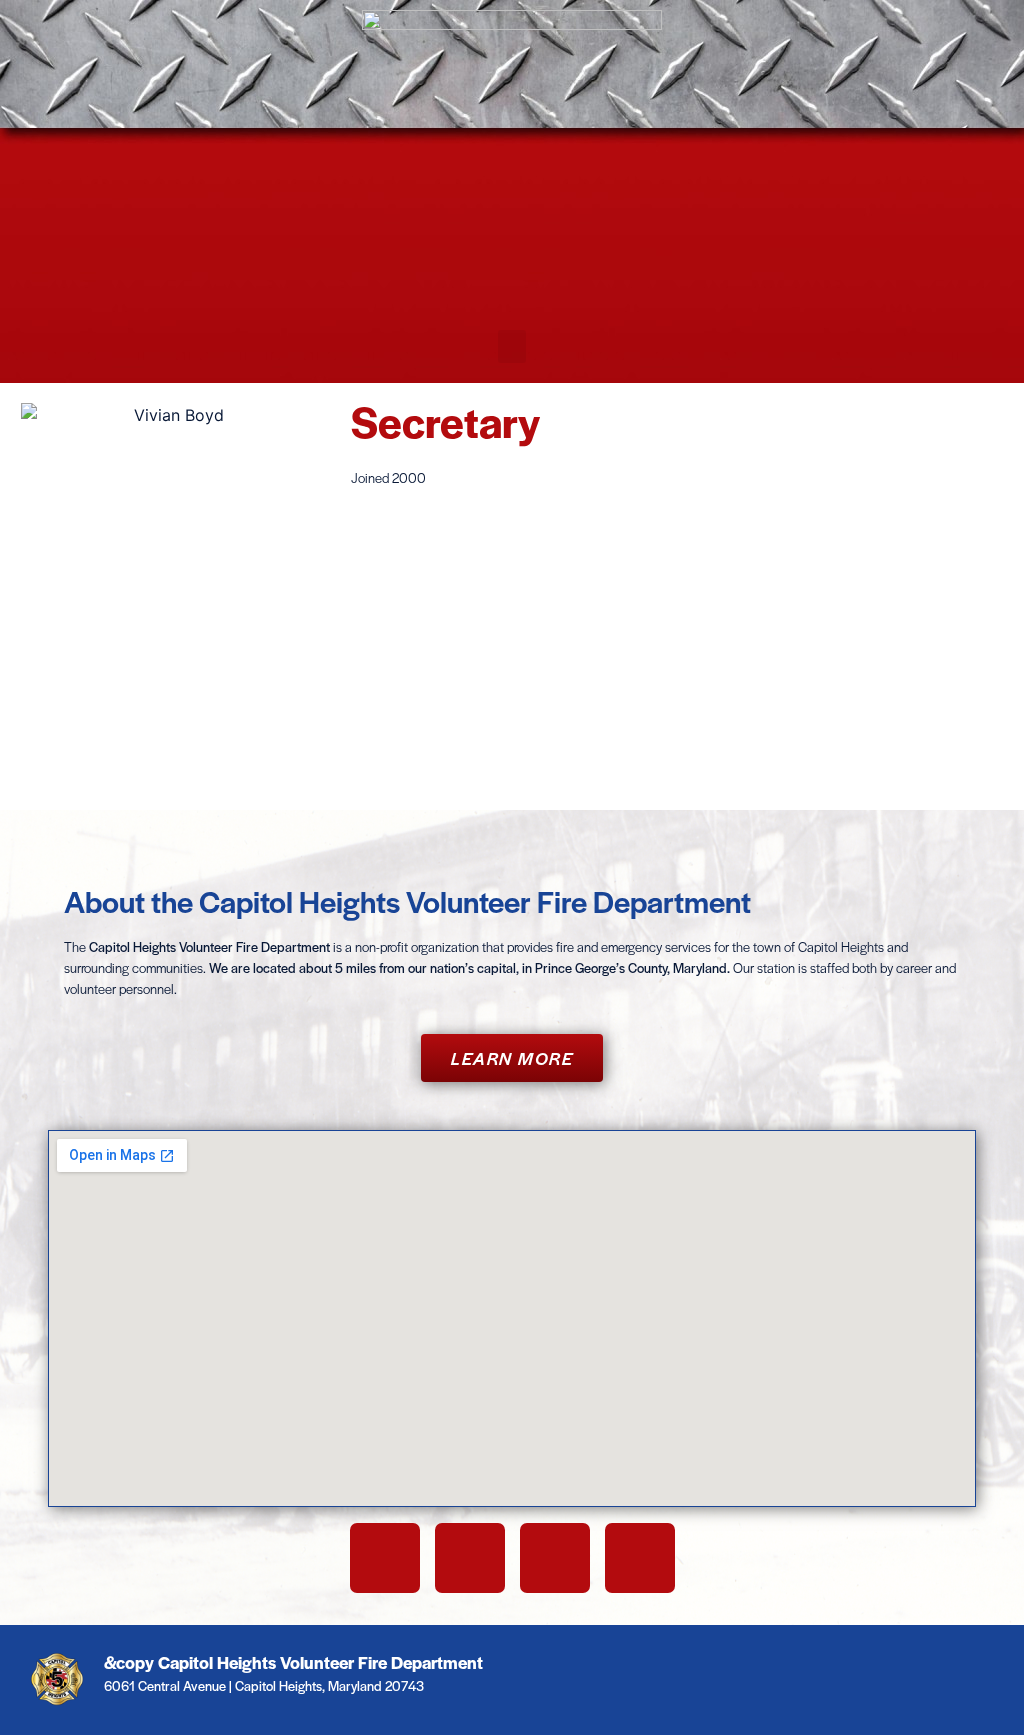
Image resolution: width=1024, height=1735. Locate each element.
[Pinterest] (555, 1558)
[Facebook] (385, 1558)
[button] (512, 346)
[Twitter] (470, 1558)
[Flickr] (640, 1558)
